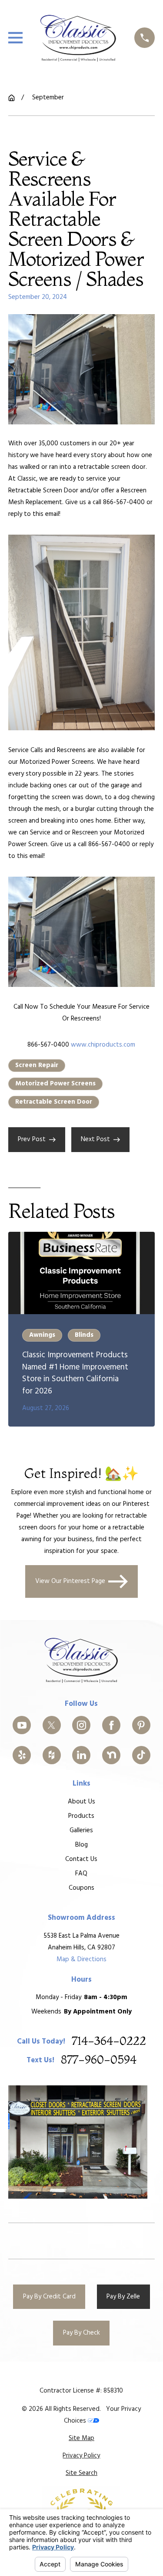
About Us (81, 1802)
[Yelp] (22, 1755)
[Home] (78, 38)
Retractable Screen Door (54, 1102)
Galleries (81, 1830)
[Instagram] (81, 1725)
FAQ (81, 1874)
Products (81, 1816)
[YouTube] (22, 1725)
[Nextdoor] (111, 1755)
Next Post (95, 1139)
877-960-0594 (99, 2060)
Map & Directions (81, 1959)
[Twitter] (52, 1725)
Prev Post (32, 1139)
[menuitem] (81, 2439)
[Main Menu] (15, 38)
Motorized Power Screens (55, 1084)
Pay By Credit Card (49, 2297)
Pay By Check (81, 2333)
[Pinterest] (141, 1725)
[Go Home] (12, 98)
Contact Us (81, 1859)
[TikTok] (141, 1755)
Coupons (81, 1888)
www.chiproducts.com (103, 1045)
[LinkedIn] (81, 1755)
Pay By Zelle (123, 2297)
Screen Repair (37, 1065)
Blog (81, 1845)
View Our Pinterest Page (70, 1582)
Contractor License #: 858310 (81, 2391)
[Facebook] (111, 1725)
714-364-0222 (109, 2042)
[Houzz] (52, 1755)
